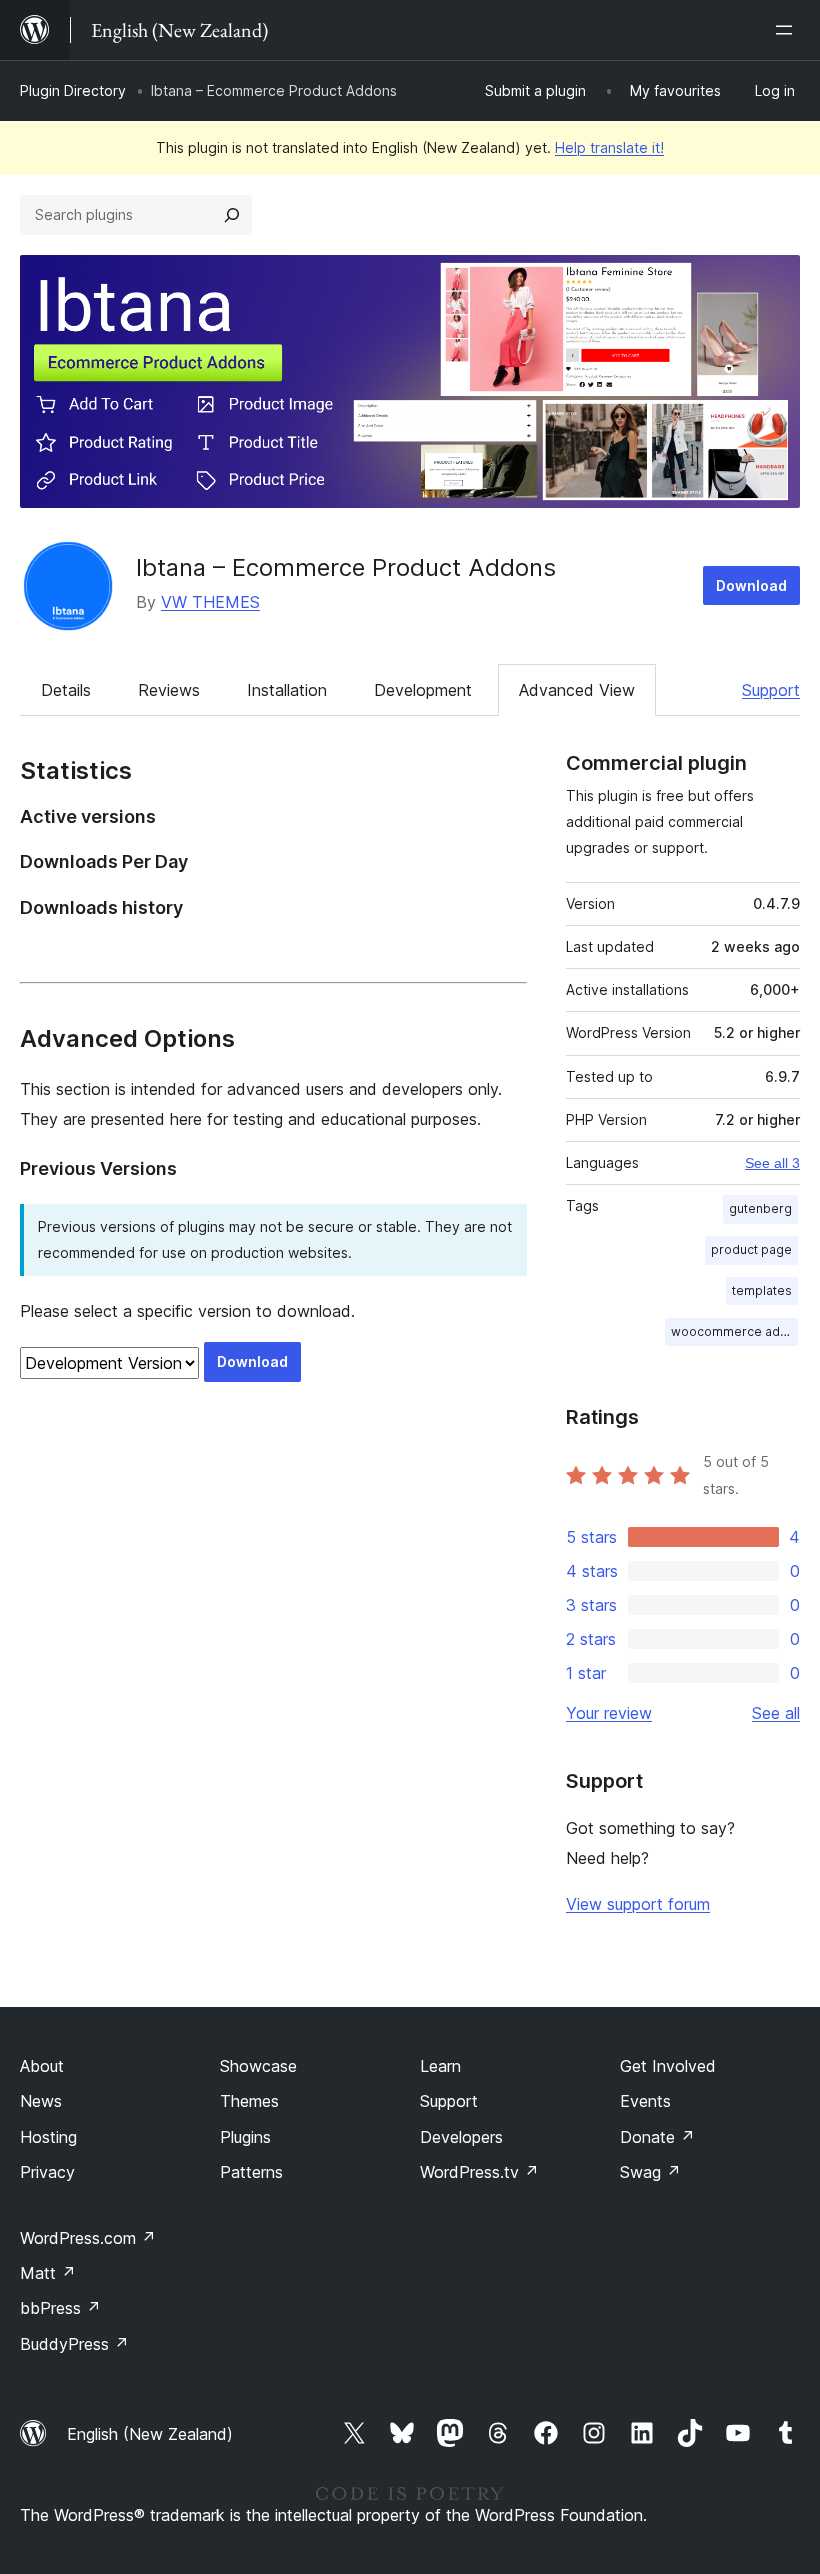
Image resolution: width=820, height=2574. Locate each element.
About (42, 2066)
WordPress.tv (479, 2172)
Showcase (258, 2066)
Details (66, 690)
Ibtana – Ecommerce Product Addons (346, 567)
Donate (657, 2137)
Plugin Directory (73, 90)
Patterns (251, 2172)
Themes (249, 2101)
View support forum (638, 1904)
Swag (650, 2172)
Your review (609, 1713)
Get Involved (668, 2066)
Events (645, 2101)
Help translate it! (609, 147)
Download (751, 585)
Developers (461, 2137)
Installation (287, 690)
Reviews (169, 690)
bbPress (60, 2308)
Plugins (245, 2137)
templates (762, 1290)
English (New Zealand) (150, 2434)
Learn (440, 2066)
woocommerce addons (734, 1331)
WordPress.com (88, 2238)
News (41, 2101)
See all (776, 1713)
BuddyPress (74, 2344)
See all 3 (772, 1163)
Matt (48, 2273)
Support (771, 690)
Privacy (47, 2172)
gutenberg (760, 1208)
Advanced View (577, 690)
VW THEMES (210, 602)
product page (751, 1249)
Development (423, 690)
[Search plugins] (232, 215)
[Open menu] (788, 30)
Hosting (48, 2137)
